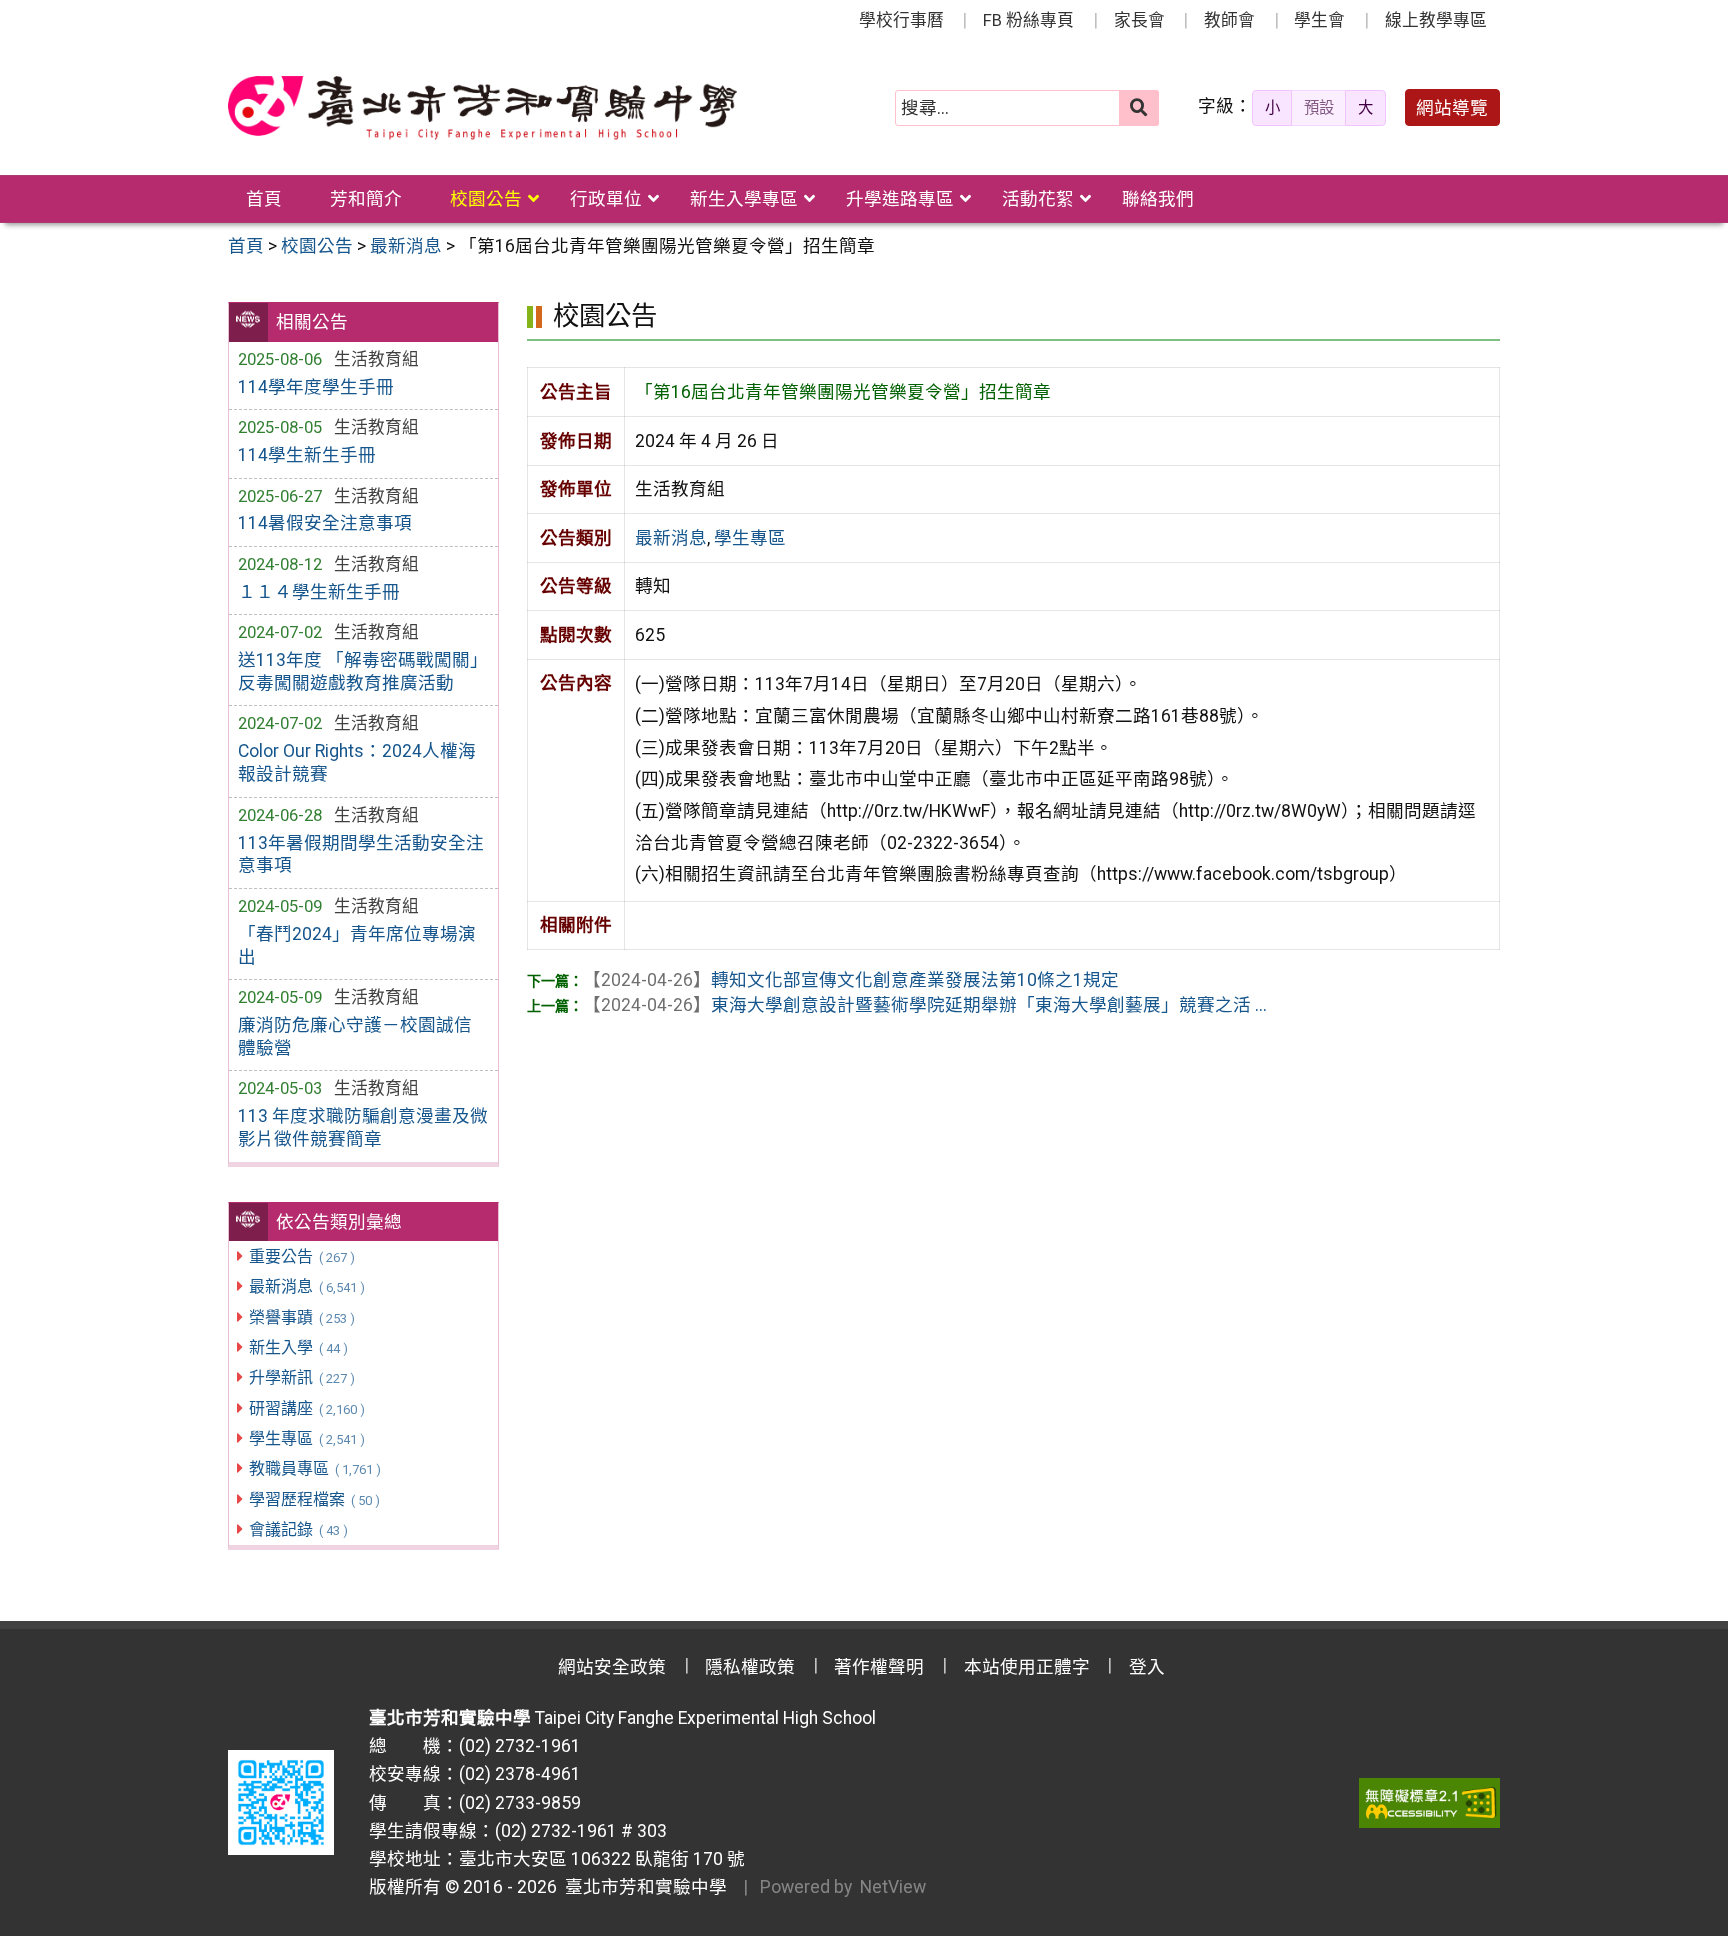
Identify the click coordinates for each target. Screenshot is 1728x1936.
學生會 (1319, 20)
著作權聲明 (879, 1667)
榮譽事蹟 (301, 1317)
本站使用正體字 (1027, 1667)
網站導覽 (1452, 108)
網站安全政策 (612, 1667)
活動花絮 (1038, 199)
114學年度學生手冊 (316, 387)
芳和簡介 (366, 199)
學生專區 (306, 1438)
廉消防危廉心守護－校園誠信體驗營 (355, 1036)
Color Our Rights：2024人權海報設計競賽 (357, 762)
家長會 (1139, 20)
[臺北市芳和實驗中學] (482, 108)
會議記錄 (298, 1529)
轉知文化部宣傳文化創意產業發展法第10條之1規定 (851, 980)
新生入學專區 (744, 199)
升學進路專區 (900, 199)
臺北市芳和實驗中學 (642, 1887)
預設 (1319, 108)
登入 (1147, 1667)
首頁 (264, 199)
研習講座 (306, 1408)
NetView (893, 1887)
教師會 (1229, 20)
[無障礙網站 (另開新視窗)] (1429, 1803)
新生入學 (298, 1347)
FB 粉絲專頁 (1028, 20)
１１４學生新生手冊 (319, 592)
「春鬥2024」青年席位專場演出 (357, 945)
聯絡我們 (1158, 199)
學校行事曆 (901, 20)
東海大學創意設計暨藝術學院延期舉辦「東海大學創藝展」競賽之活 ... (925, 1005)
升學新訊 (301, 1377)
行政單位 (606, 199)
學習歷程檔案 (314, 1499)
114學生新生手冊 (307, 455)
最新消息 (306, 1286)
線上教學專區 (1436, 20)
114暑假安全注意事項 (325, 523)
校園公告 (486, 199)
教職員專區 (314, 1468)
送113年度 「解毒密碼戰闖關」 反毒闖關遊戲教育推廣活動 (363, 671)
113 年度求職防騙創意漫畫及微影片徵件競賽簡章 (363, 1127)
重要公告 (301, 1256)
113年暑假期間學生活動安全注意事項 (361, 854)
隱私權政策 (750, 1667)
